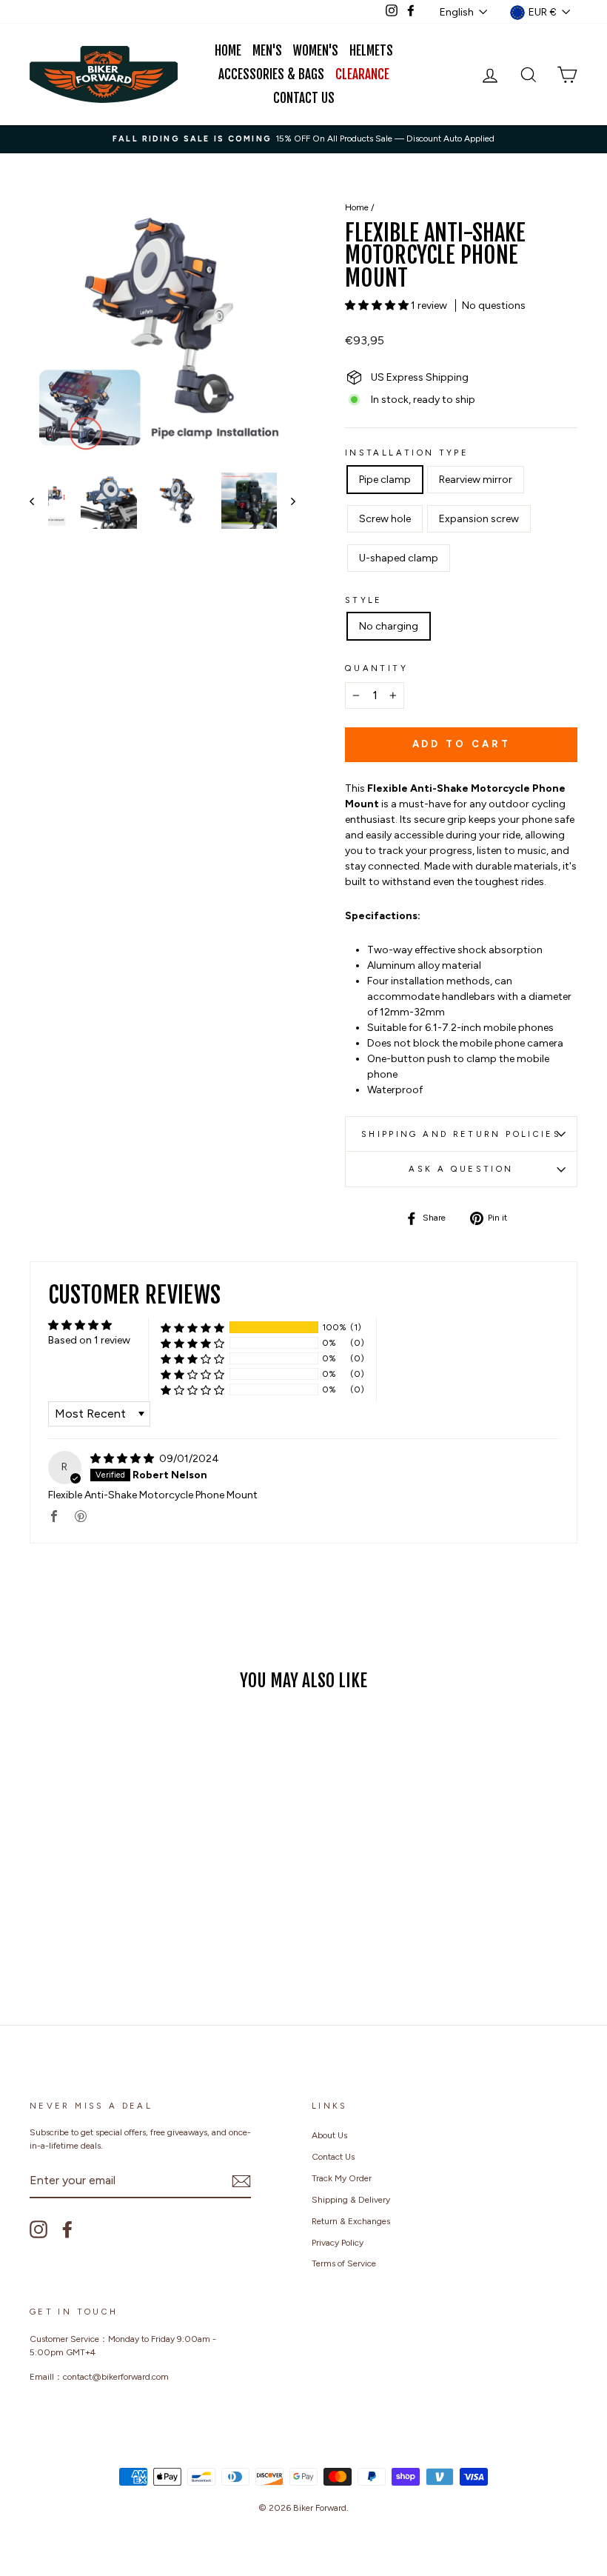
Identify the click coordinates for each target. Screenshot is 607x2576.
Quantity (376, 668)
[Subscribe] (241, 2181)
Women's (316, 51)
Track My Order (342, 2178)
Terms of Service (344, 2263)
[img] (123, 1459)
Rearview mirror (476, 480)
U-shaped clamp (399, 558)
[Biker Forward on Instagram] (38, 2229)
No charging (389, 626)
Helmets (371, 51)
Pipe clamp (385, 480)
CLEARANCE (362, 74)
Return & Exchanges (351, 2221)
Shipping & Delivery (351, 2200)
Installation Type (407, 453)
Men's (267, 51)
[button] (378, 306)
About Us (329, 2135)
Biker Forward (320, 2508)
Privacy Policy (338, 2243)
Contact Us (304, 98)
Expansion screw (479, 519)
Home (228, 51)
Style (364, 600)
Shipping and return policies (461, 1134)
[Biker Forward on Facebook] (67, 2229)
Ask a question (461, 1169)
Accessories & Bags (271, 74)
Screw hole (385, 519)
